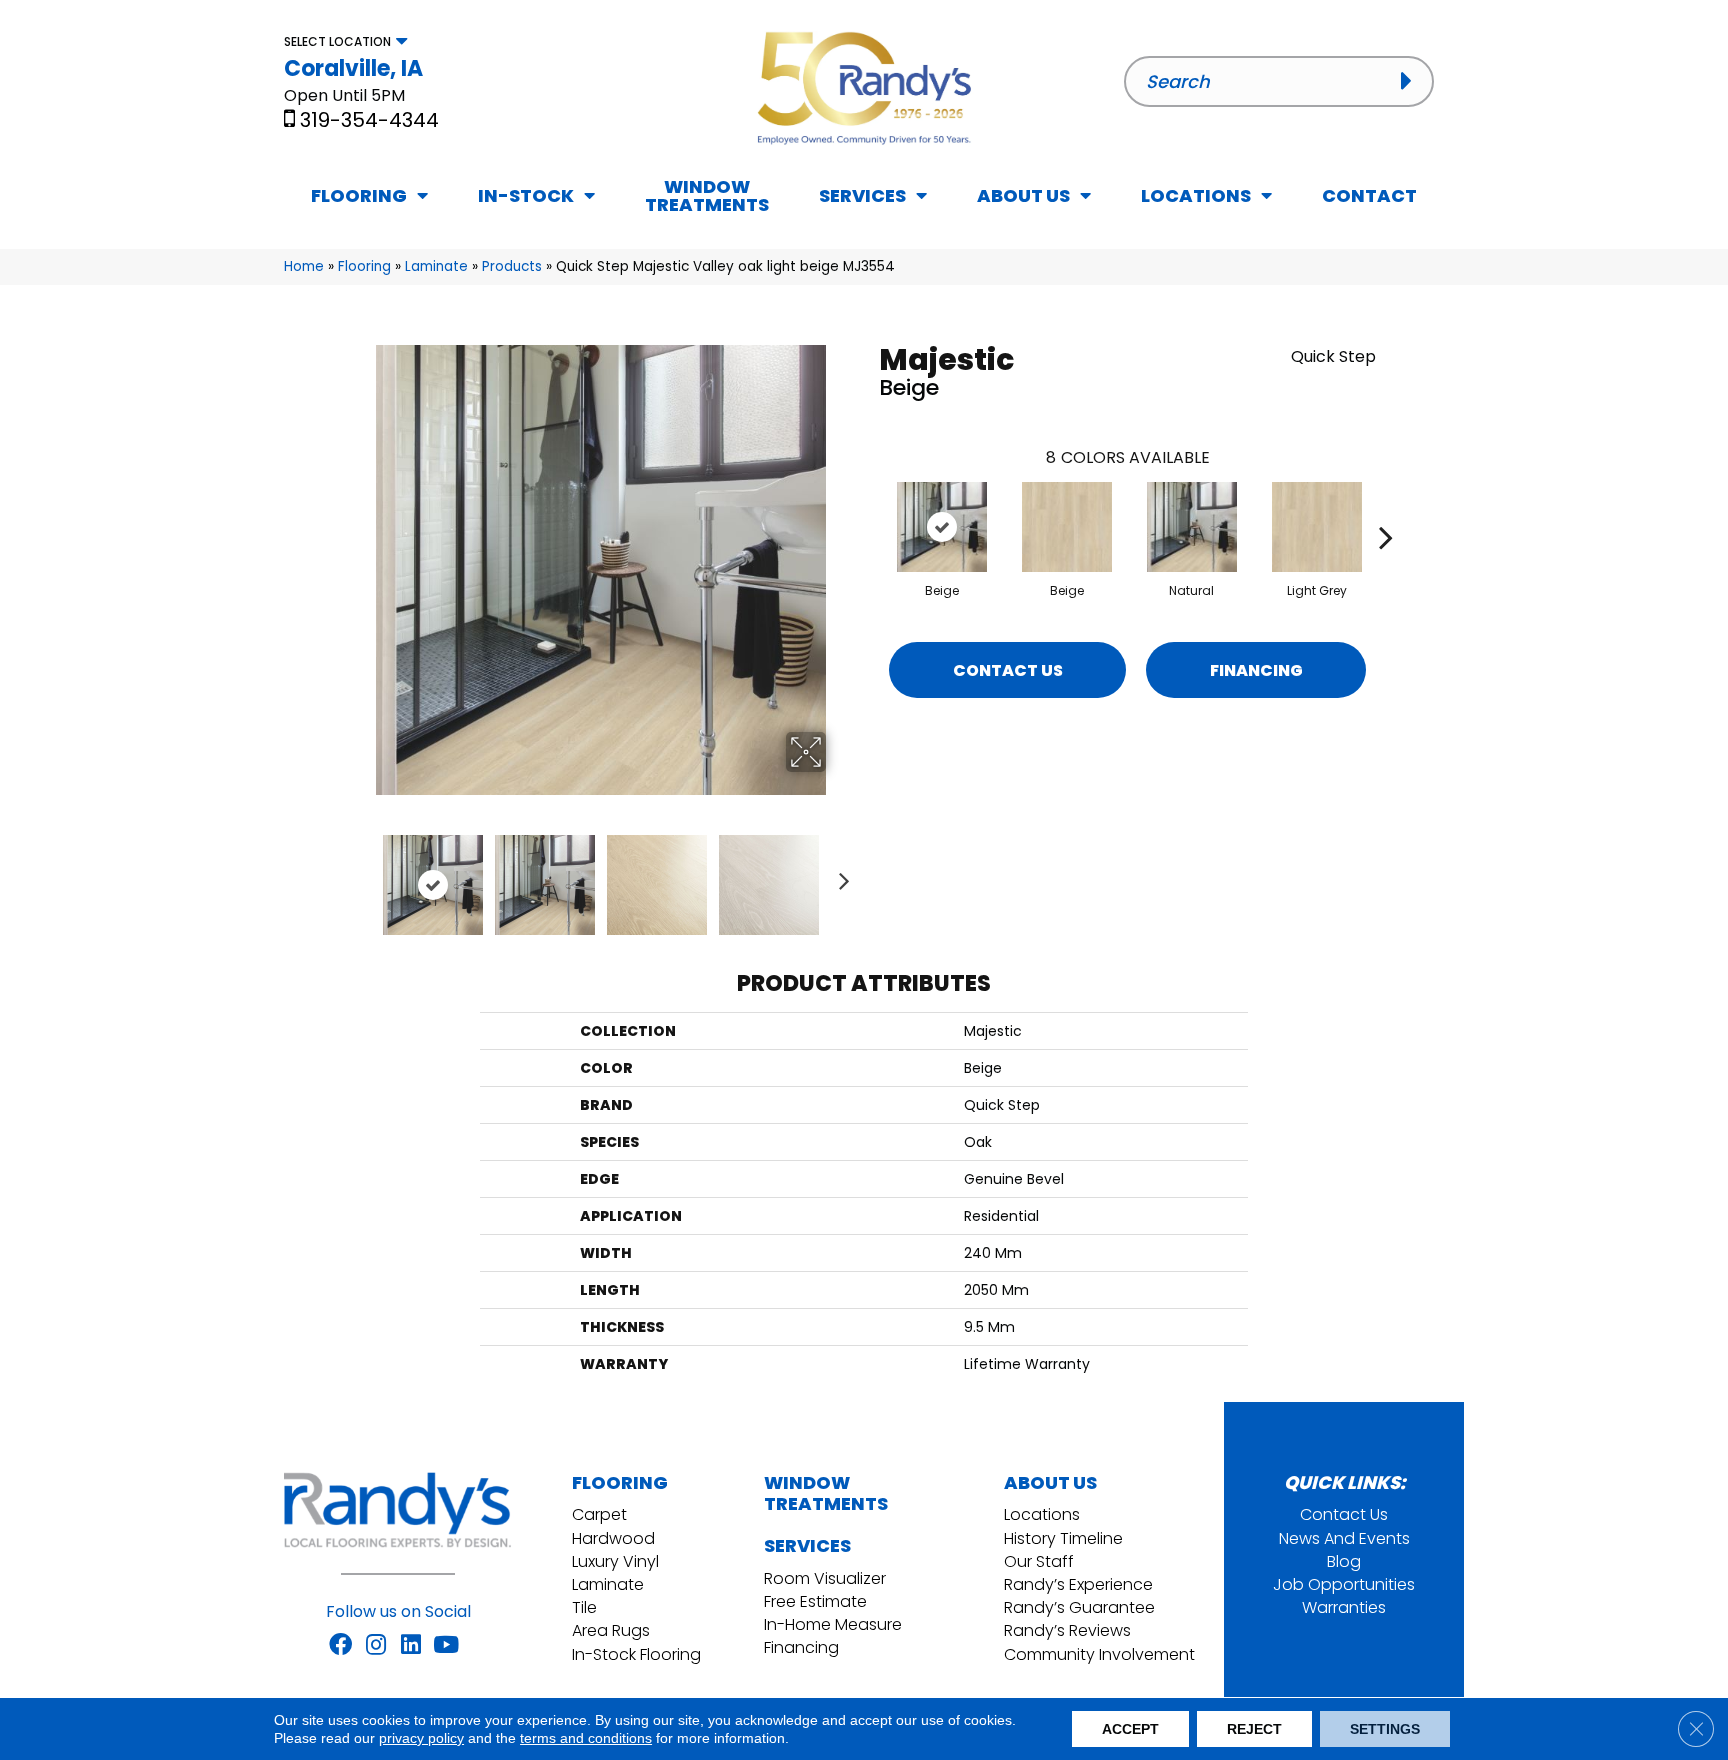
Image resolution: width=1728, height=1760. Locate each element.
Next (839, 875)
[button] (1412, 81)
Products (512, 266)
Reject (1254, 1729)
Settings (1385, 1729)
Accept (1130, 1729)
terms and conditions (586, 1738)
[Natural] (1192, 527)
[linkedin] (411, 1646)
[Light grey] (1317, 527)
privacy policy (421, 1738)
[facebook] (340, 1646)
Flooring (364, 266)
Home (304, 266)
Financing (1256, 670)
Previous (362, 875)
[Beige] (942, 527)
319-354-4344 (369, 120)
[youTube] (446, 1646)
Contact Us (1008, 670)
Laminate (436, 266)
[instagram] (376, 1646)
